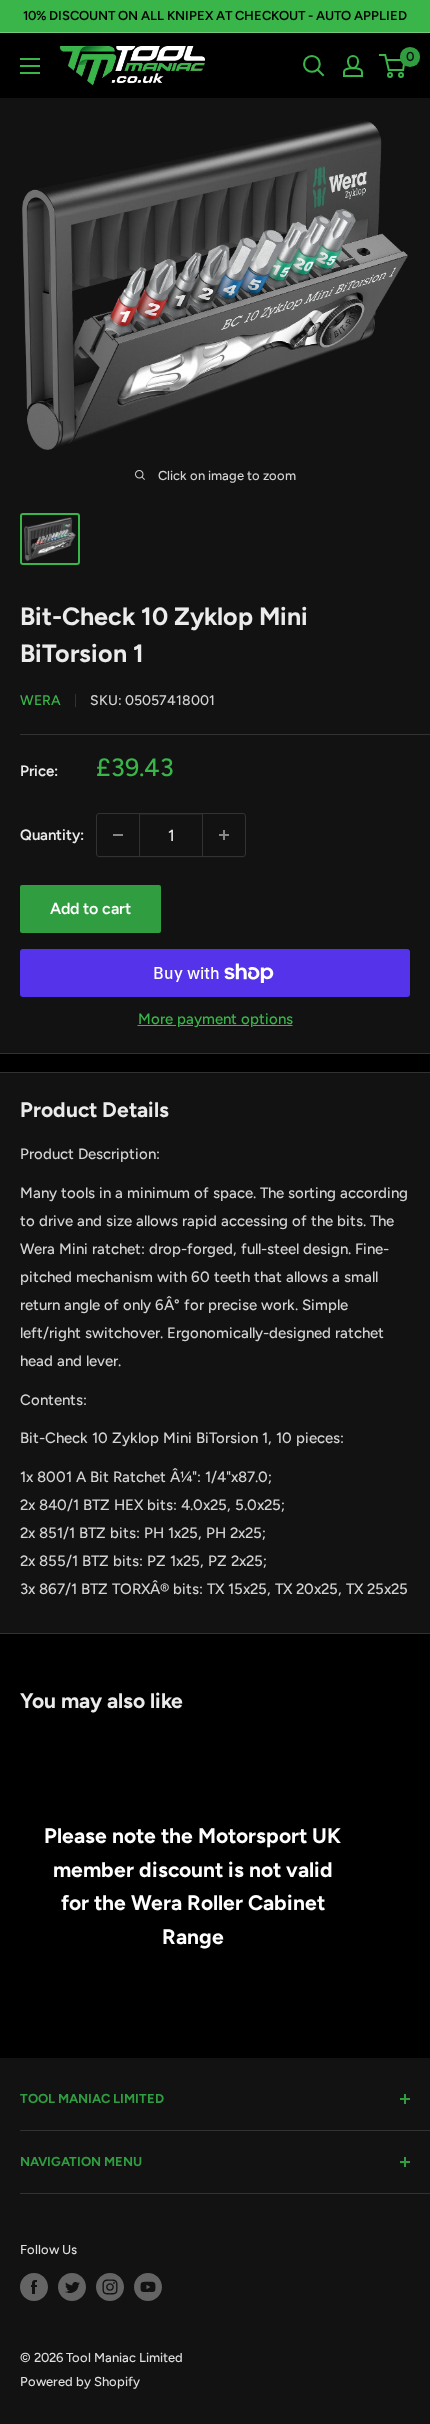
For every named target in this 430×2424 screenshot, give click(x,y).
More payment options (215, 1019)
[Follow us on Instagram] (110, 2287)
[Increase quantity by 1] (224, 835)
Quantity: (52, 835)
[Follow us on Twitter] (72, 2287)
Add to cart (90, 908)
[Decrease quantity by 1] (118, 835)
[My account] (353, 66)
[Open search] (314, 66)
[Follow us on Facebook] (34, 2287)
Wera (40, 700)
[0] (393, 66)
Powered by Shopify (80, 2381)
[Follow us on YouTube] (148, 2287)
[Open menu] (30, 66)
